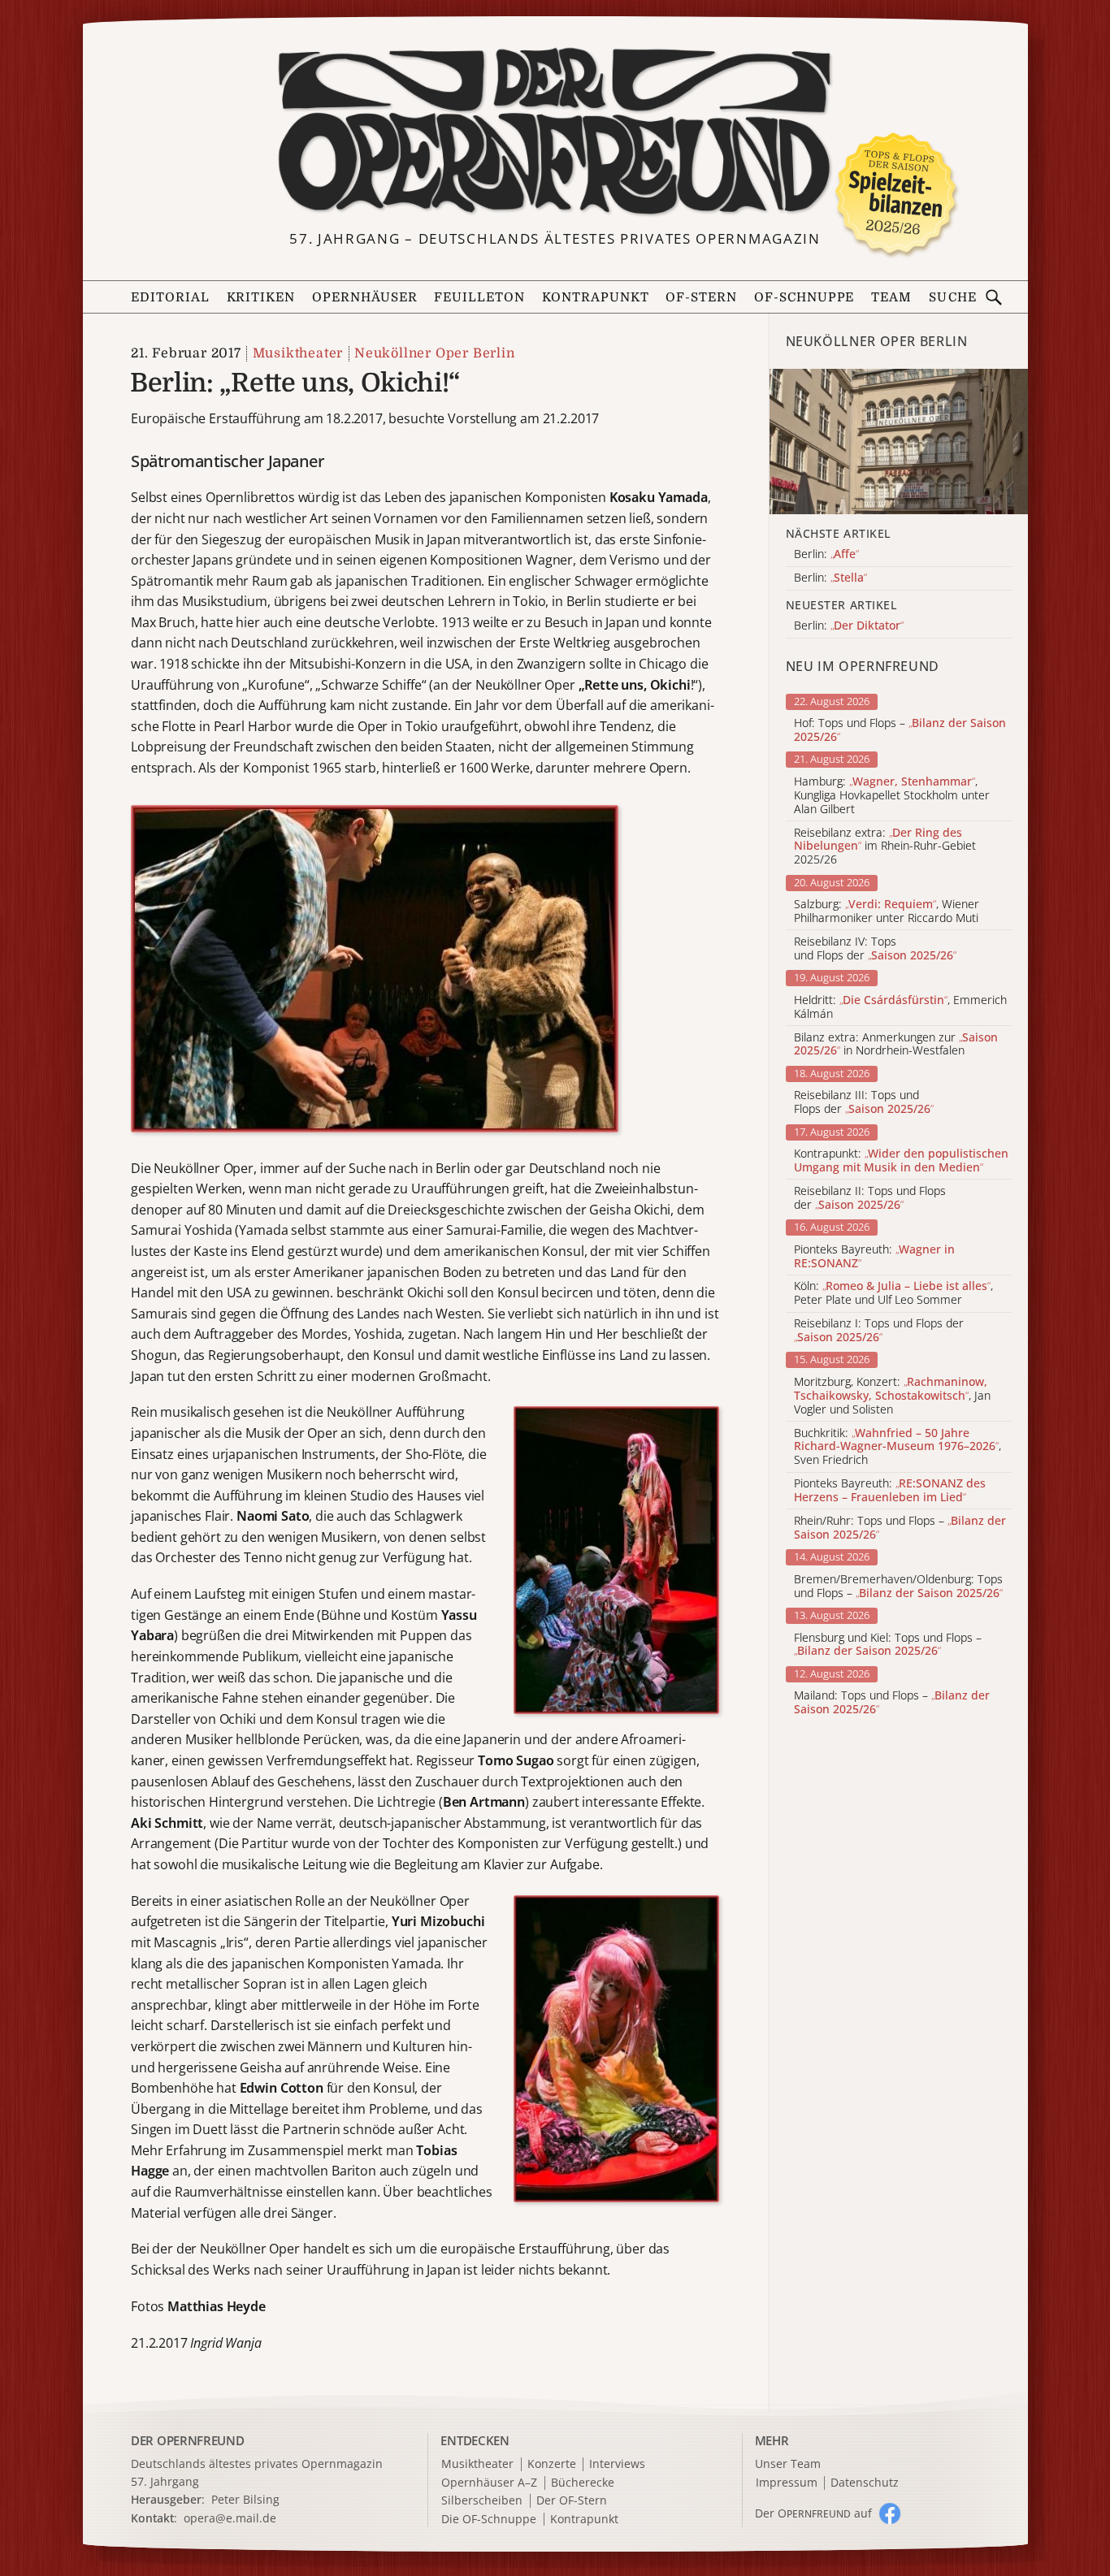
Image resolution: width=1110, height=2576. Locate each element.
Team (891, 297)
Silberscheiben (482, 2501)
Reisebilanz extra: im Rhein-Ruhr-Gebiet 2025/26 (885, 846)
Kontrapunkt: (901, 1161)
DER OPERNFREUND (188, 2440)
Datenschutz (865, 2483)
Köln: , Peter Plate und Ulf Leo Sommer (893, 1293)
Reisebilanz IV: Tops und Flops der (875, 949)
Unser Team (788, 2463)
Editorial (170, 297)
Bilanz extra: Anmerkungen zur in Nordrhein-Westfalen (896, 1045)
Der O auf (813, 2513)
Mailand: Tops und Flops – (892, 1703)
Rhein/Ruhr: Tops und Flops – (900, 1528)
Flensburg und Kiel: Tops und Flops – (888, 1645)
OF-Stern (701, 297)
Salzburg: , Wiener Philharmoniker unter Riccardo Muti (887, 911)
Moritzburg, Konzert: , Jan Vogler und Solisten (892, 1396)
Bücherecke (583, 2483)
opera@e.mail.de (230, 2518)
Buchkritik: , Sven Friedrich (898, 1447)
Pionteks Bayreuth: (874, 1257)
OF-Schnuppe (804, 297)
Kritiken (261, 297)
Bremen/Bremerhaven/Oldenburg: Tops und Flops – (898, 1587)
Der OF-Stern (572, 2501)
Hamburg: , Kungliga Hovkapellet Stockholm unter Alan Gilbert (892, 795)
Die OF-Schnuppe (489, 2520)
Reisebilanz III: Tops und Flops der (864, 1102)
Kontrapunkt (596, 297)
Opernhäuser (365, 297)
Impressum (787, 2483)
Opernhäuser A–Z (489, 2483)
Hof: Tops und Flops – (900, 730)
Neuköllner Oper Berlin (435, 353)
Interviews (617, 2464)
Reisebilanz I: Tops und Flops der (879, 1331)
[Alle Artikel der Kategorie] (899, 442)
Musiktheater (298, 353)
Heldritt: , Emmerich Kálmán (900, 1007)
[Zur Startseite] (555, 132)
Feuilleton (479, 297)
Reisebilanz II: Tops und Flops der (870, 1198)
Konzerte (552, 2464)
